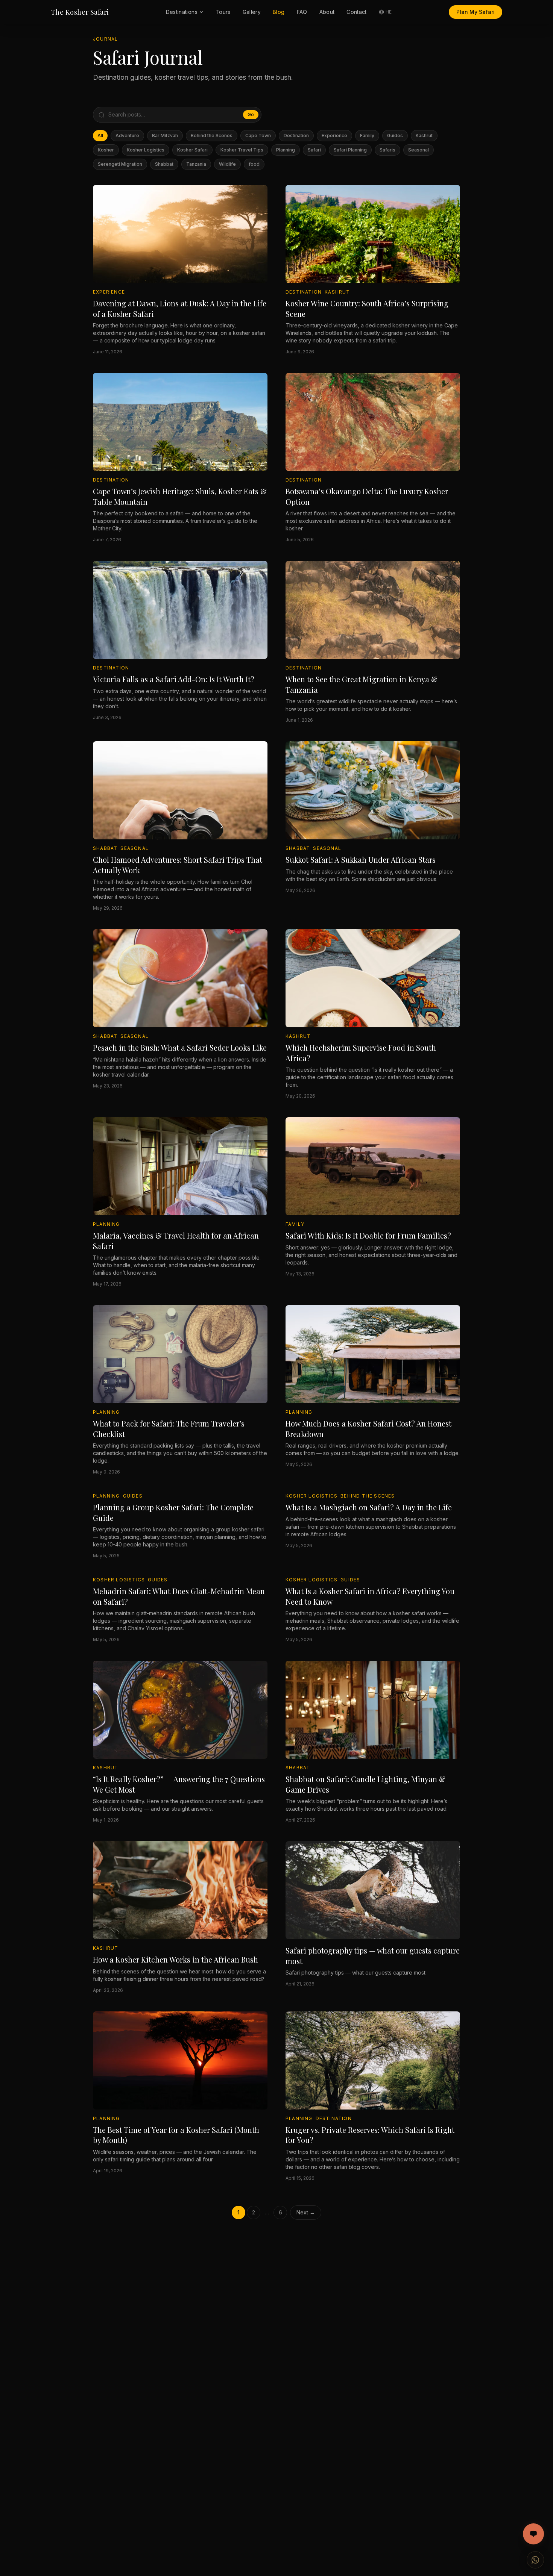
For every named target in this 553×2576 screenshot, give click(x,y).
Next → (306, 2212)
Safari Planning (350, 150)
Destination (296, 136)
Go (251, 114)
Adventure (127, 136)
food (254, 164)
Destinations (182, 12)
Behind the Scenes (212, 136)
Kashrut (424, 136)
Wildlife (227, 164)
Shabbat (164, 164)
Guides (395, 136)
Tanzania (196, 164)
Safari (314, 150)
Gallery (252, 12)
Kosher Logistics (146, 150)
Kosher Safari (192, 150)
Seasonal (419, 150)
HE (389, 12)
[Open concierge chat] (533, 2534)
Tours (223, 12)
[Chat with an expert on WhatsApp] (535, 2560)
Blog (279, 12)
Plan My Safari (476, 12)
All (100, 136)
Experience (334, 136)
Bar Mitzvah (165, 136)
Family (367, 136)
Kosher (106, 150)
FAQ (302, 12)
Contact (356, 12)
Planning (286, 150)
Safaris (387, 150)
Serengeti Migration (120, 164)
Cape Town (258, 136)
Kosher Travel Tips (242, 150)
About (327, 12)
